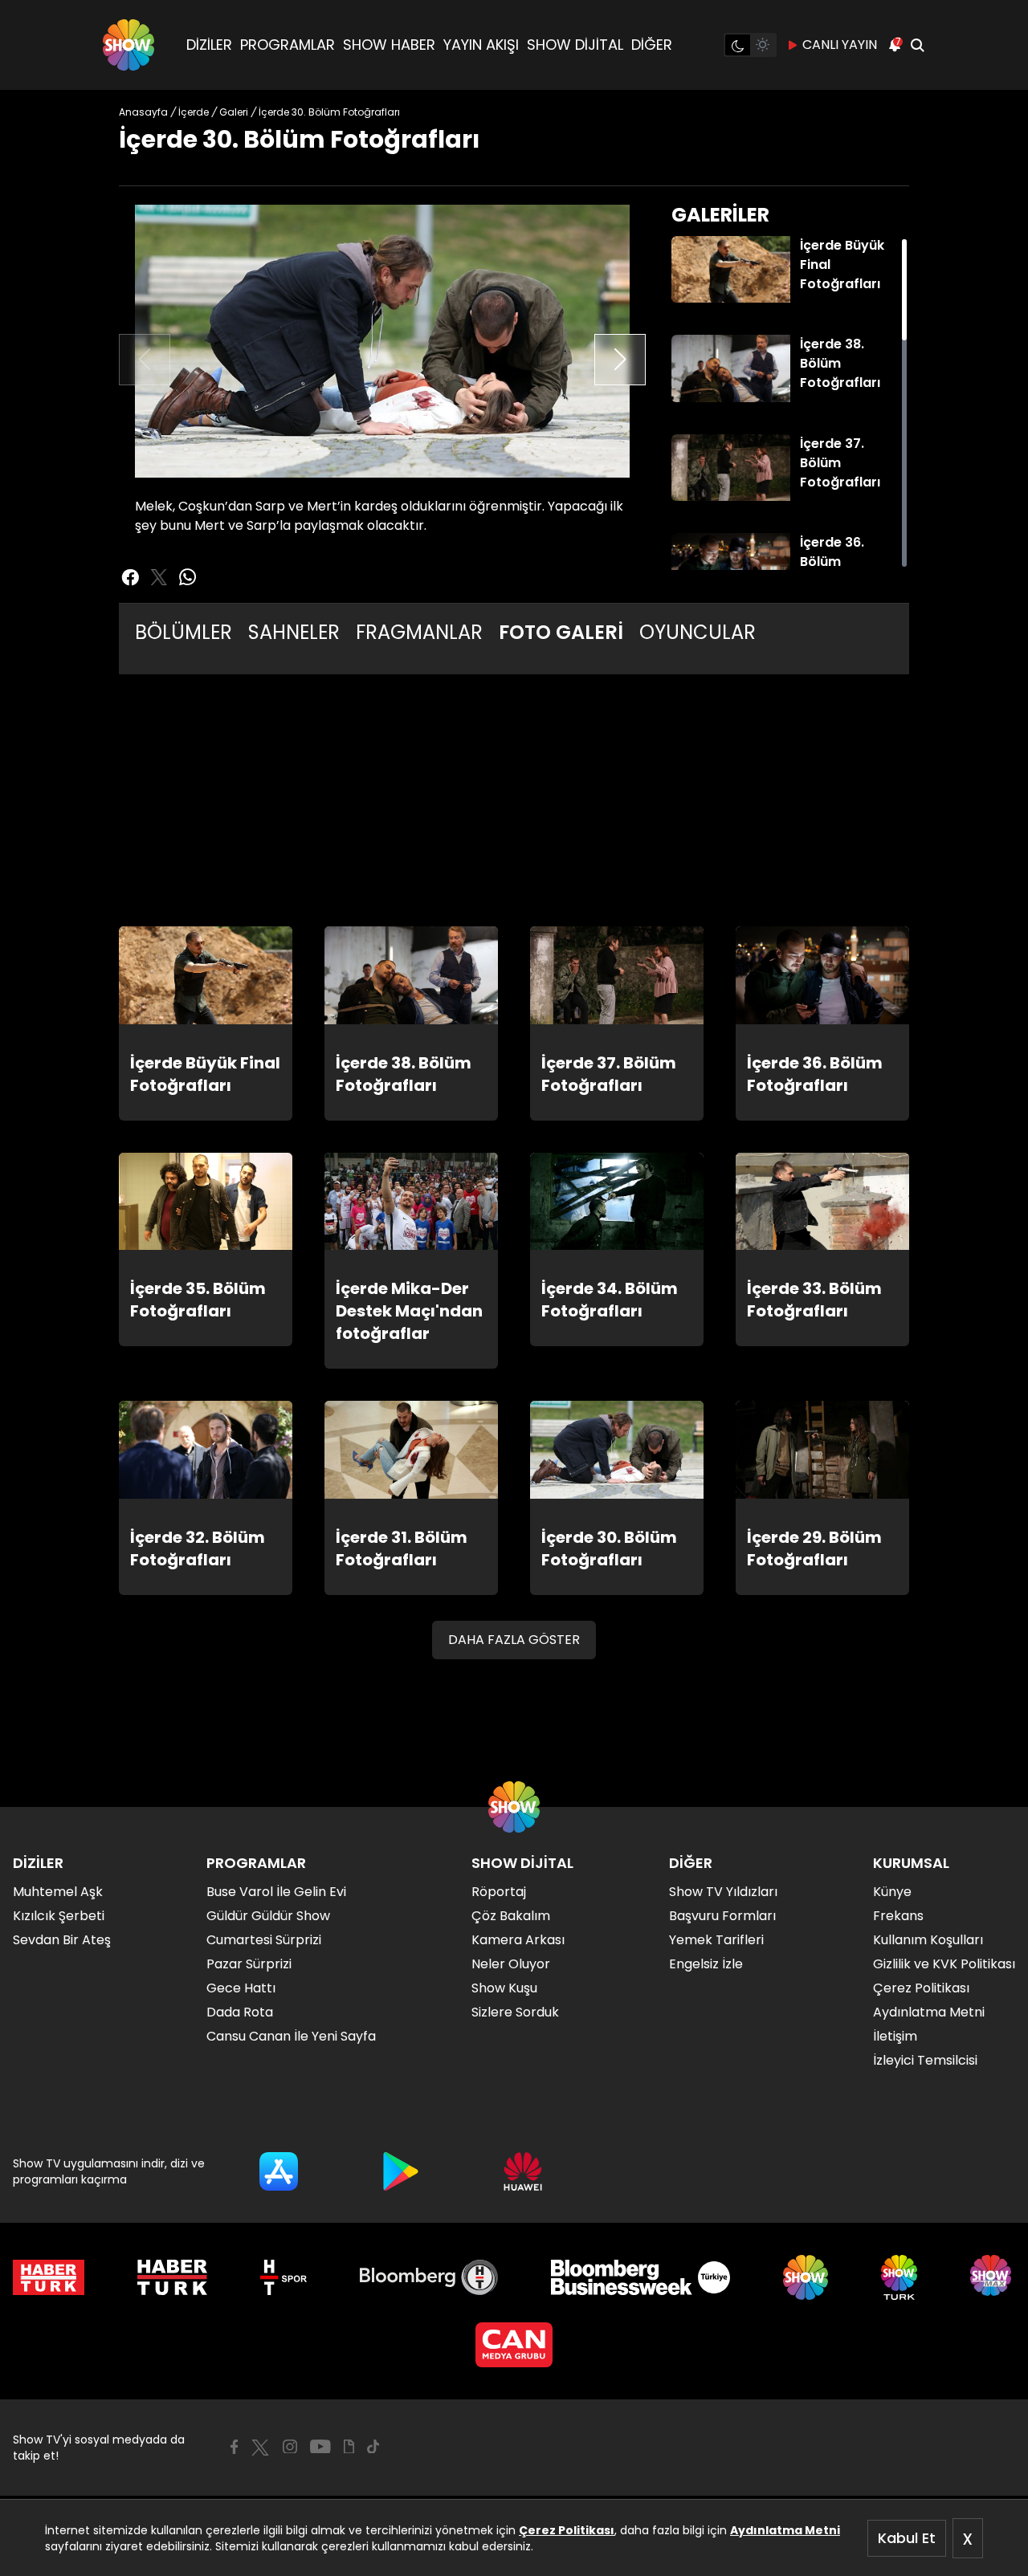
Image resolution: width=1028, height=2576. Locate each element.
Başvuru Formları (722, 1916)
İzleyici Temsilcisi (925, 2060)
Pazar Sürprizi (249, 1964)
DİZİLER (209, 45)
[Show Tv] (128, 45)
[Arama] (917, 45)
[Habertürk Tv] (173, 2277)
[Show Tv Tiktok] (373, 2447)
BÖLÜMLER (184, 632)
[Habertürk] (49, 2277)
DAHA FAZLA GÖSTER (514, 1640)
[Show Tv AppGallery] (523, 2171)
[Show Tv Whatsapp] (188, 577)
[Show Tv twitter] (159, 577)
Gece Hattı (241, 1988)
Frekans (898, 1916)
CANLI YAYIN (840, 45)
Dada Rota (240, 2012)
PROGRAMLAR (288, 45)
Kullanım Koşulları (928, 1940)
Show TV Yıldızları (723, 1892)
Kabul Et (907, 2538)
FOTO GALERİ (561, 632)
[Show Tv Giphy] (349, 2447)
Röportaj (499, 1892)
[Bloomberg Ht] (429, 2277)
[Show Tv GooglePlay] (401, 2171)
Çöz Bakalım (511, 1916)
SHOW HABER (389, 45)
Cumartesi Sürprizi (264, 1940)
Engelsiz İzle (706, 1964)
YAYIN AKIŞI (481, 45)
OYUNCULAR (698, 632)
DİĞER (652, 45)
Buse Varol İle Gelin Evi (276, 1892)
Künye (892, 1892)
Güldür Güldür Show (268, 1916)
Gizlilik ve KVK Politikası (944, 1964)
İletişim (895, 2036)
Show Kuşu (504, 1988)
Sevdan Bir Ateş (62, 1940)
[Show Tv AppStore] (279, 2171)
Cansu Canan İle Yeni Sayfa (291, 2036)
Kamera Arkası (518, 1940)
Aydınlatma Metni (785, 2530)
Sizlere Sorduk (515, 2012)
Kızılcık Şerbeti (59, 1916)
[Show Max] (993, 2277)
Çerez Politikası (567, 2530)
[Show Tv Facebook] (234, 2447)
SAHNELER (294, 632)
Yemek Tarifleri (716, 1940)
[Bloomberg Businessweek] (640, 2277)
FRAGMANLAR (419, 632)
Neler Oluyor (511, 1964)
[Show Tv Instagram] (290, 2447)
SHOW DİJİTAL (575, 45)
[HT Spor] (283, 2277)
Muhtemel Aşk (58, 1892)
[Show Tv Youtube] (320, 2447)
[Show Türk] (899, 2277)
